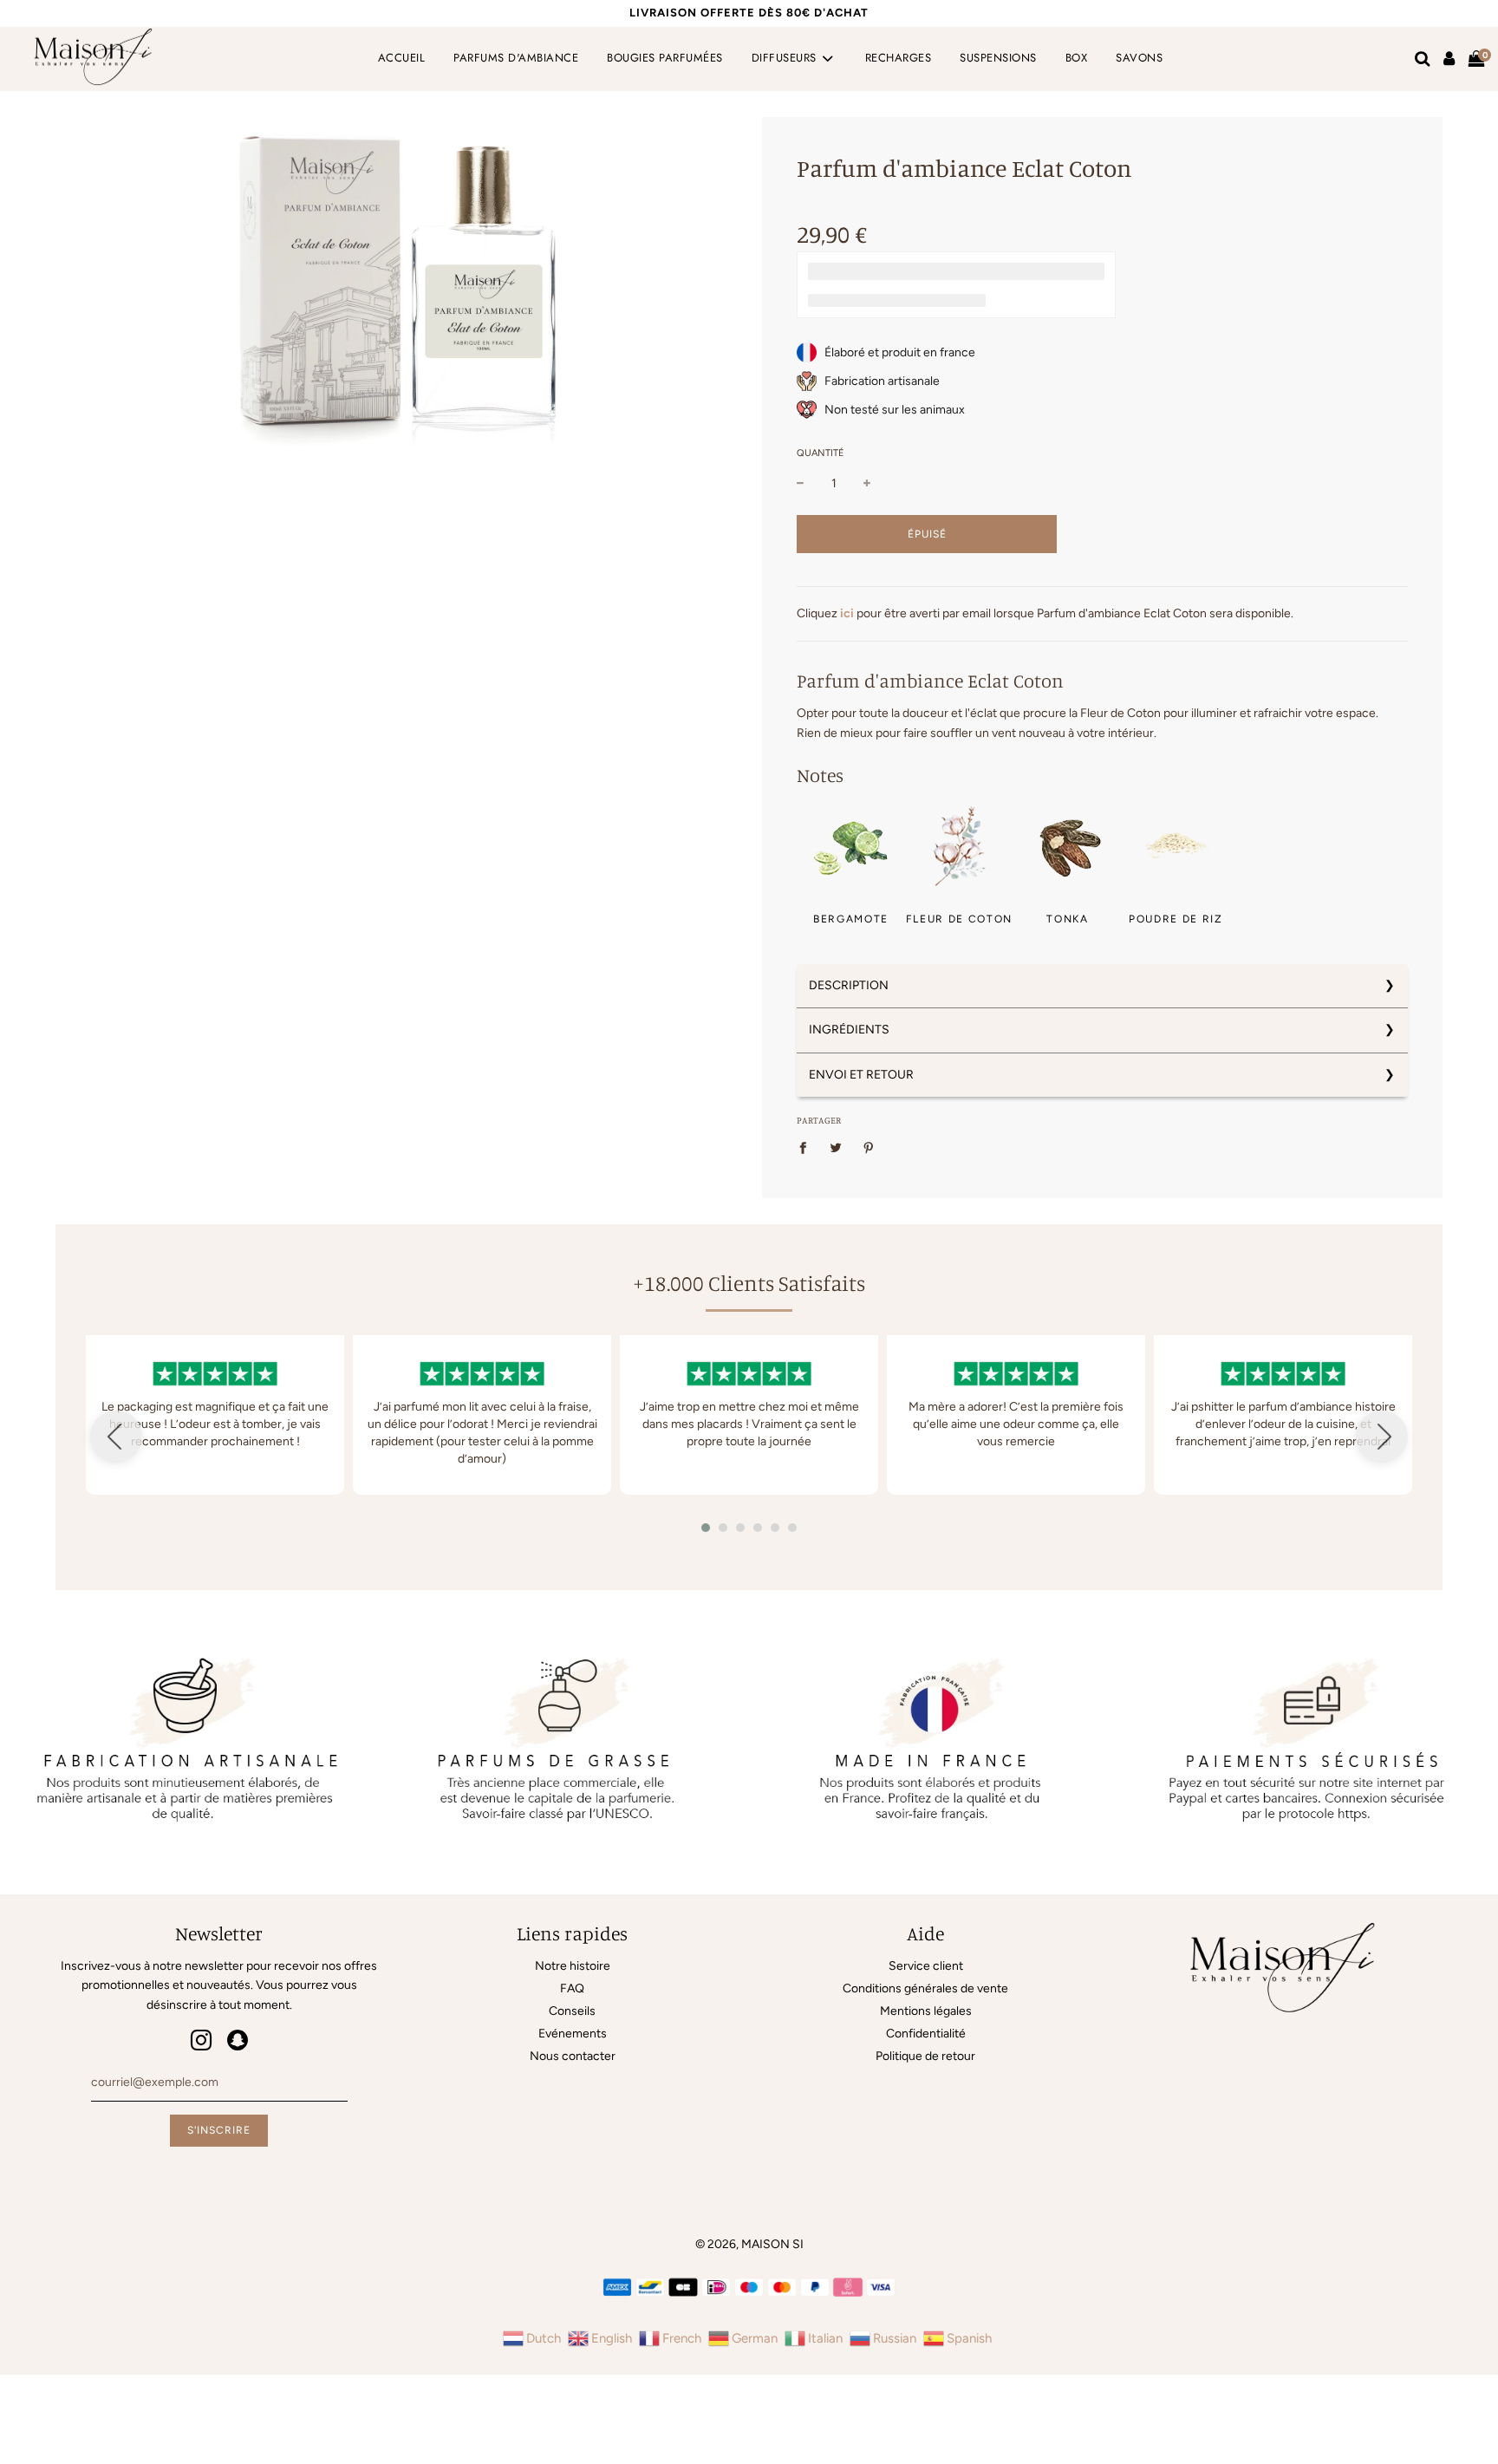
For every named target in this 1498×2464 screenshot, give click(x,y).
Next (1382, 1437)
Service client (926, 1966)
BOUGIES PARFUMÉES (665, 58)
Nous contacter (573, 2056)
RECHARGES (899, 58)
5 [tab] (779, 1532)
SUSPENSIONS (998, 58)
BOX (1077, 58)
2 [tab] (727, 1532)
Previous (116, 1437)
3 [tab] (745, 1532)
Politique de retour (925, 2056)
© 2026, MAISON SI (749, 2244)
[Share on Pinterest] (869, 1148)
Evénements (573, 2034)
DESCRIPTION (849, 985)
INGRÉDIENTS (849, 1030)
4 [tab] (762, 1532)
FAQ (572, 1988)
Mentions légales (926, 2011)
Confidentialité (926, 2034)
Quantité (821, 453)
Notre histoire (573, 1966)
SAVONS (1139, 58)
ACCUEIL (402, 58)
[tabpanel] (215, 1415)
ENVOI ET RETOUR (861, 1075)
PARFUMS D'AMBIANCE (516, 58)
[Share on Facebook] (808, 1148)
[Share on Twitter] (836, 1148)
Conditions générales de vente (925, 1988)
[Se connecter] (1449, 59)
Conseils (572, 2011)
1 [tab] (710, 1532)
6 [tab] (797, 1532)
